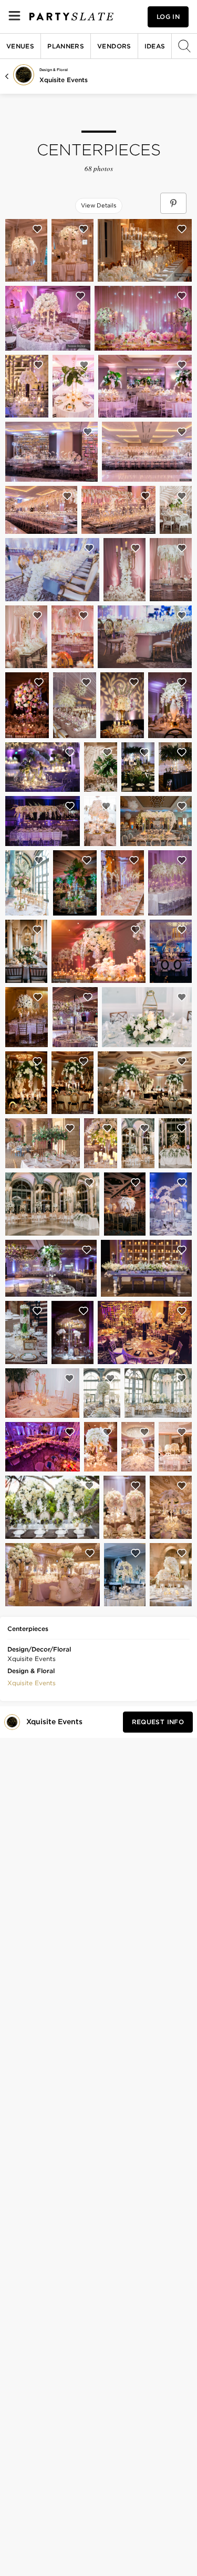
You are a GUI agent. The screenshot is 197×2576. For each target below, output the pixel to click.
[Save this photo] (37, 229)
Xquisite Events (64, 80)
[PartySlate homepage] (71, 17)
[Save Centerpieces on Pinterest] (173, 203)
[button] (32, 1682)
